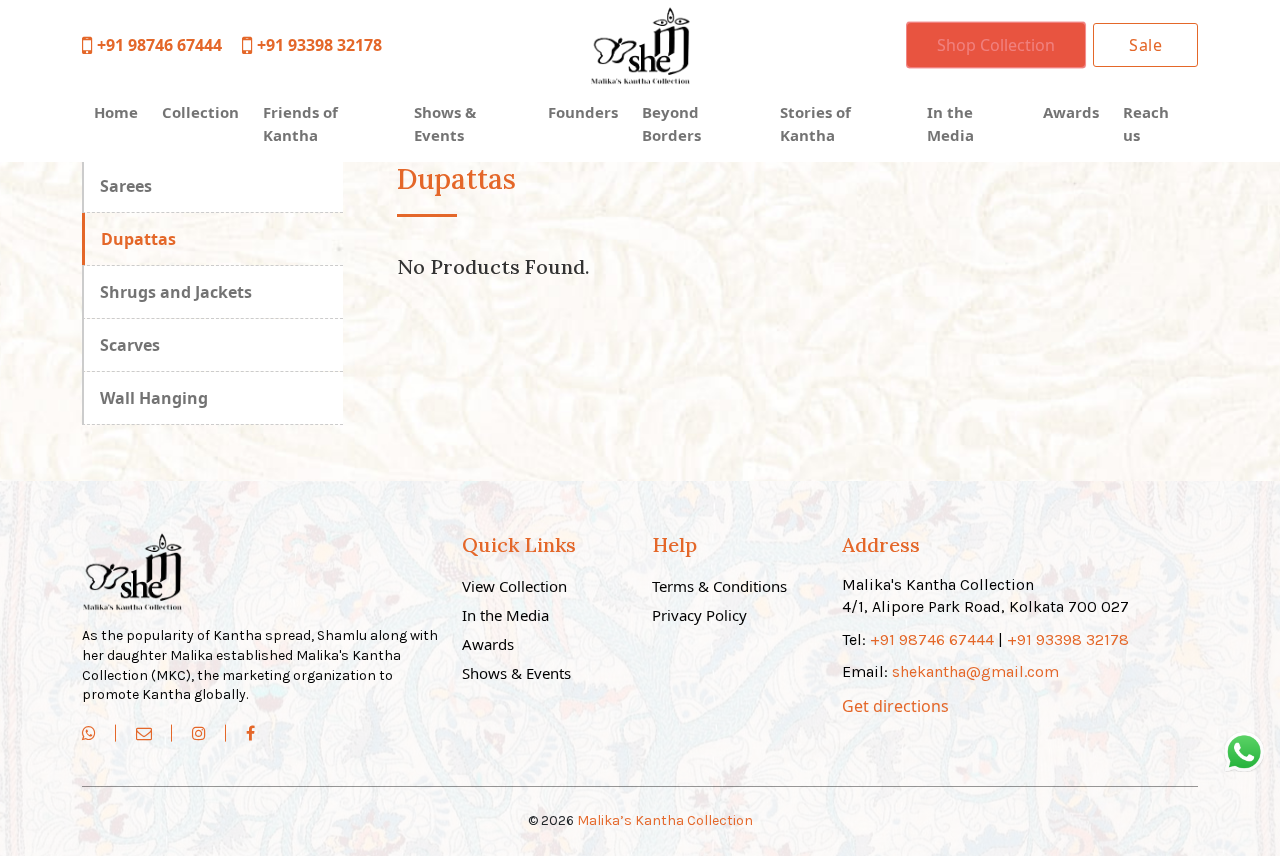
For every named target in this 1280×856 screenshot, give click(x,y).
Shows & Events (445, 123)
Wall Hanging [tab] (154, 398)
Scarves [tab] (130, 345)
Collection (200, 112)
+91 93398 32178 (319, 45)
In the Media (950, 123)
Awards (1071, 112)
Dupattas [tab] (138, 239)
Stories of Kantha (815, 123)
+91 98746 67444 (159, 45)
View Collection (514, 586)
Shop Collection (996, 45)
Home (116, 112)
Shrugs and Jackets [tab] (176, 292)
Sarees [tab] (126, 186)
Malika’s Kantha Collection (665, 820)
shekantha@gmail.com (975, 671)
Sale (1145, 45)
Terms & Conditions (719, 586)
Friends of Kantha (300, 123)
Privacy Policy (699, 615)
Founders (583, 112)
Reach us (1146, 123)
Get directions (895, 706)
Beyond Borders (671, 123)
